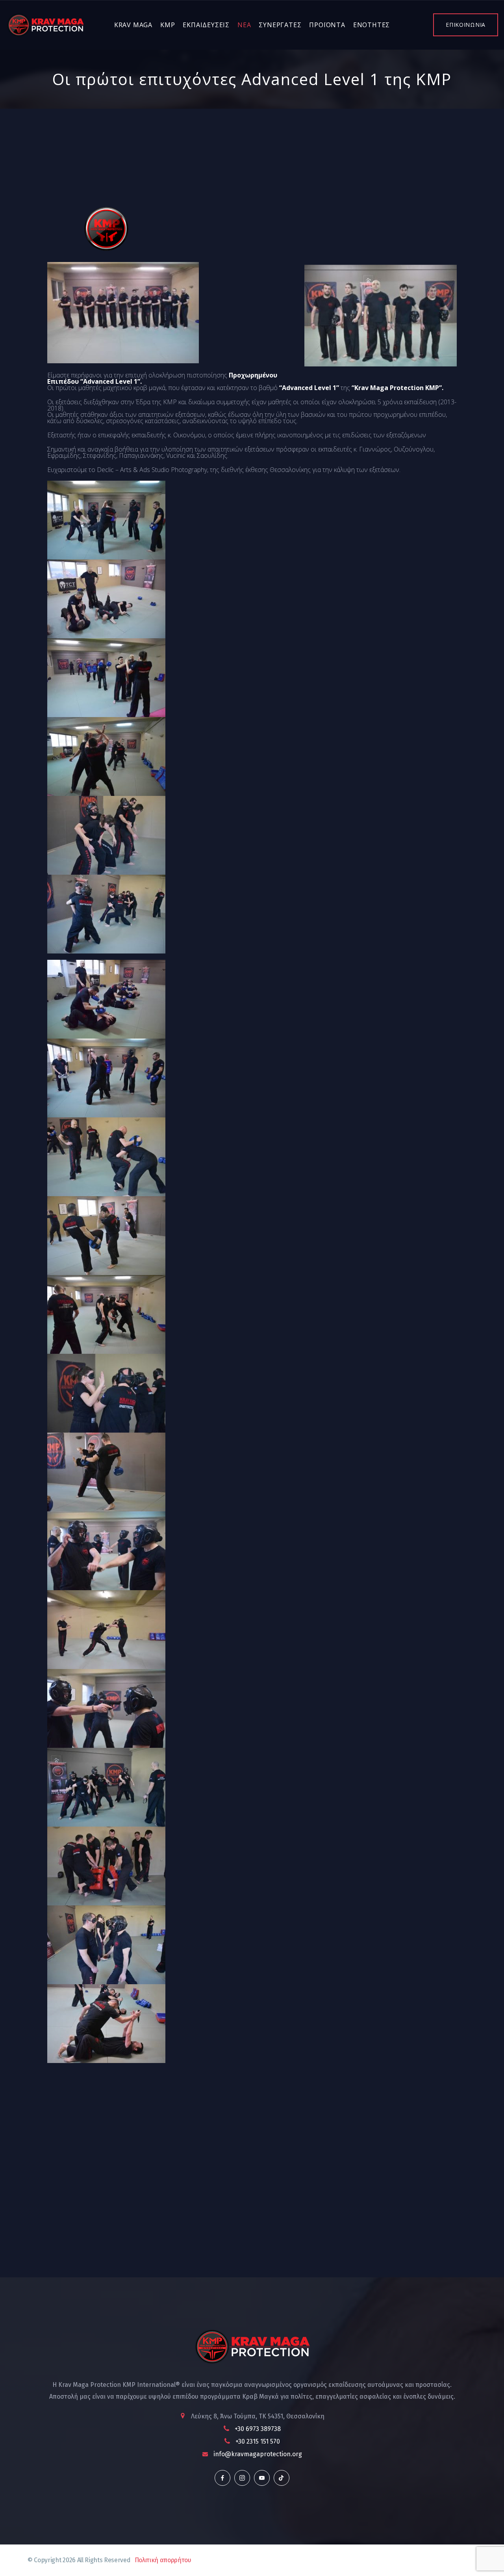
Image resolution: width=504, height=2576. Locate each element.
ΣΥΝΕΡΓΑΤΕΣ (280, 25)
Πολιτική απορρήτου (163, 2560)
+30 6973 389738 (258, 2429)
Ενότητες (372, 25)
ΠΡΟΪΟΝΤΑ (327, 25)
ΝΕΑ (244, 25)
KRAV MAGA (133, 25)
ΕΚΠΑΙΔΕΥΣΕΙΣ (206, 25)
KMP (168, 25)
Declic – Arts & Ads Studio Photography (152, 470)
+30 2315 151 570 (258, 2441)
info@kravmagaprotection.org (258, 2454)
